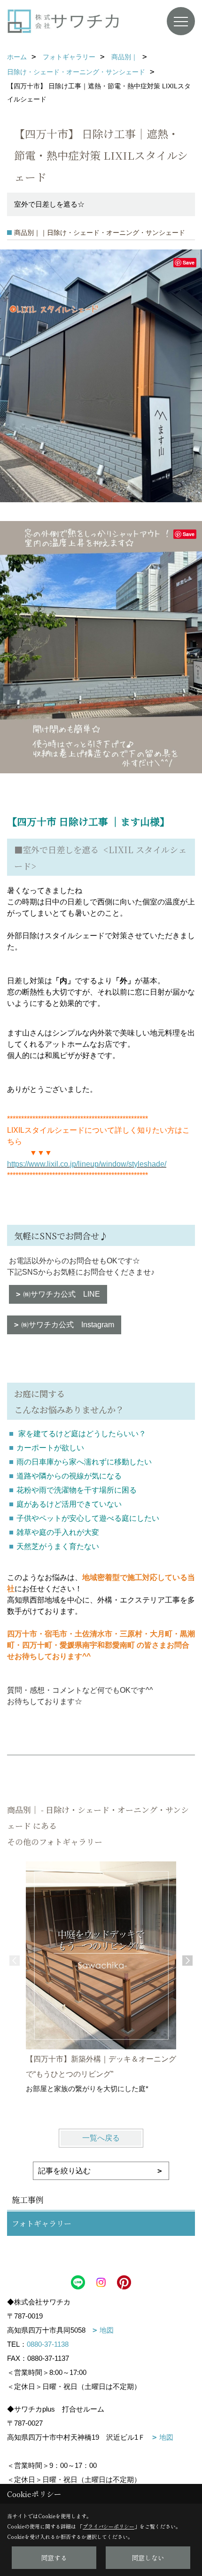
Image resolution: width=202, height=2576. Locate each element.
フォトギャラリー (42, 2223)
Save (189, 262)
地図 (107, 2330)
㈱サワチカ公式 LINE (62, 1294)
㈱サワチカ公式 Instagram (68, 1325)
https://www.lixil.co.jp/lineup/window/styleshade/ (87, 1164)
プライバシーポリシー (109, 2526)
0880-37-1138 (48, 2344)
